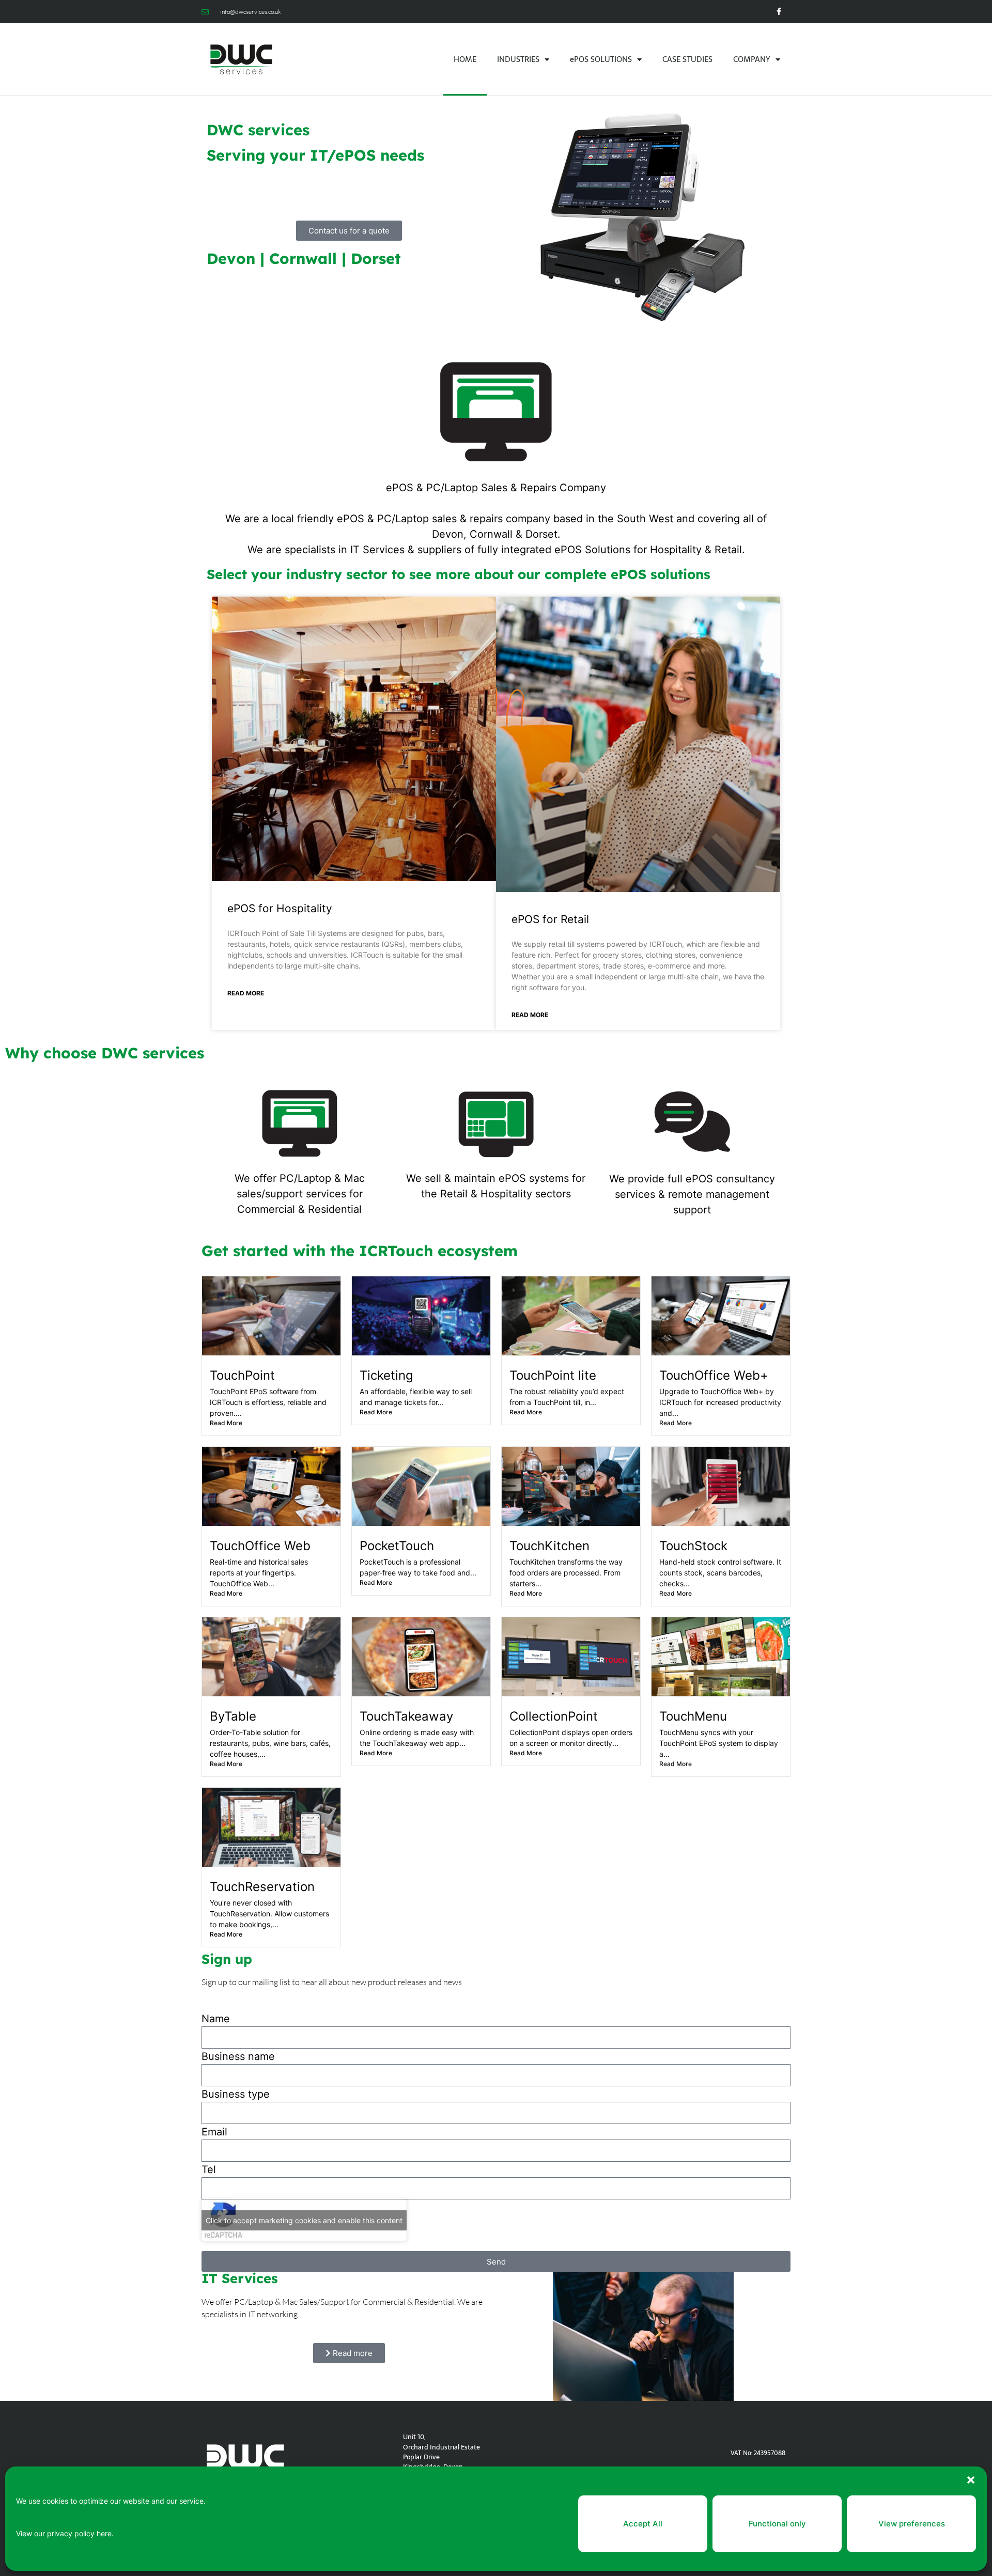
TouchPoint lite (553, 1375)
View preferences (912, 2524)
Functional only (777, 2524)
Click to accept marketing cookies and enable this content (304, 2220)
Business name (238, 2056)
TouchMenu (693, 1716)
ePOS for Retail (550, 919)
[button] (971, 2480)
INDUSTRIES (518, 59)
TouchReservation (262, 1887)
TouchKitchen (549, 1546)
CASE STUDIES (687, 59)
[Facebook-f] (779, 12)
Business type (236, 2094)
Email (214, 2132)
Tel (209, 2169)
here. (105, 2533)
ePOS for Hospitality (280, 908)
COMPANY (752, 59)
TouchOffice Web (260, 1546)
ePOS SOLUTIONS (601, 59)
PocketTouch (397, 1546)
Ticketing (386, 1375)
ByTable (233, 1716)
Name (216, 2019)
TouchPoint (242, 1375)
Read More (246, 993)
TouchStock (693, 1546)
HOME (465, 59)
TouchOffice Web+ (714, 1375)
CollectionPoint (554, 1716)
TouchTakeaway (406, 1716)
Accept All (643, 2524)
